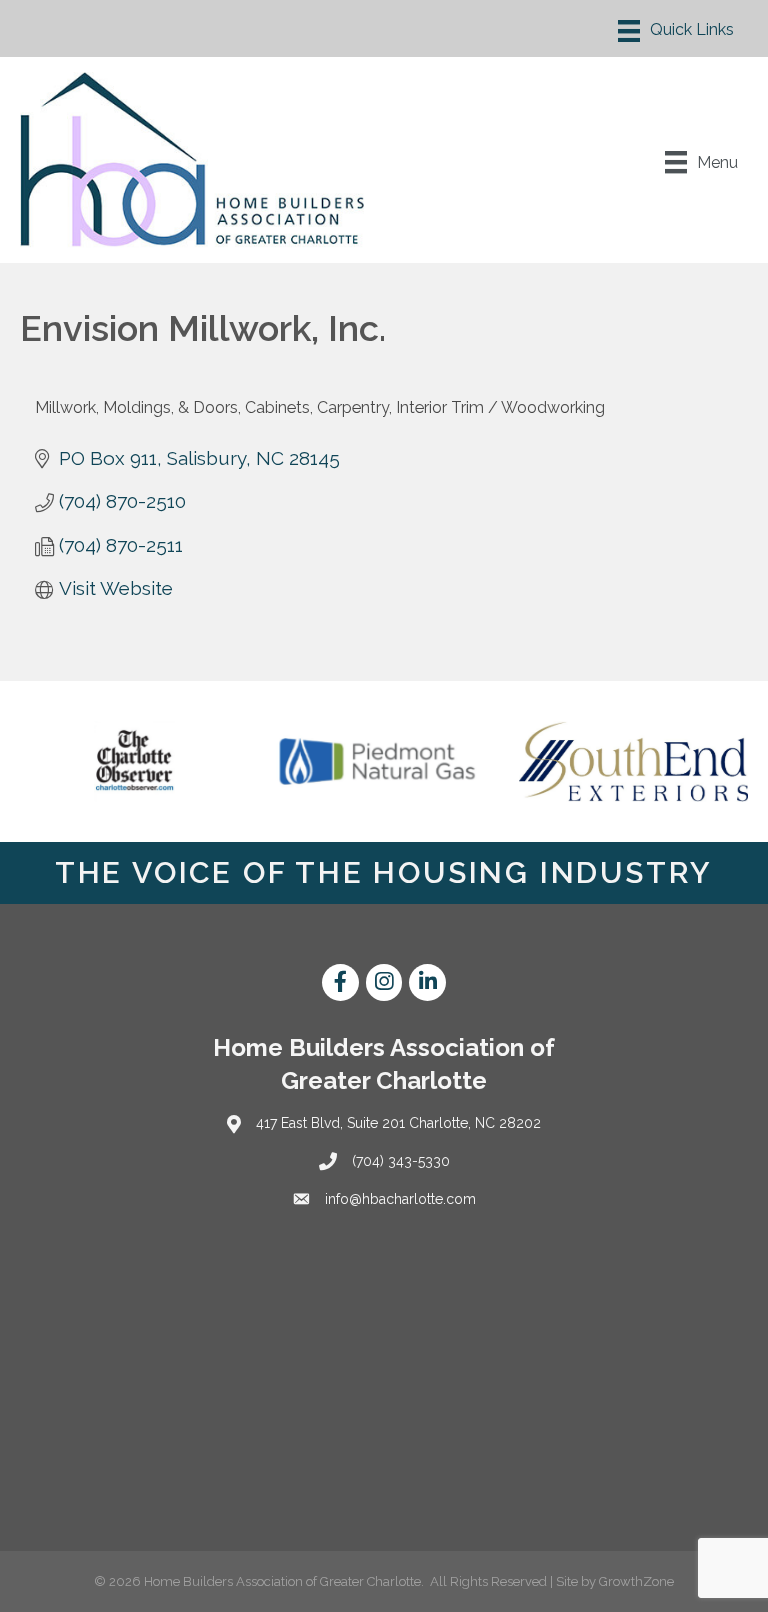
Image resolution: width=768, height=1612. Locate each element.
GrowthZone (636, 1581)
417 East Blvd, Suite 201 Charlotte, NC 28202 (398, 1123)
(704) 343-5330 (401, 1161)
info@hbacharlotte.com (400, 1199)
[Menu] (676, 31)
